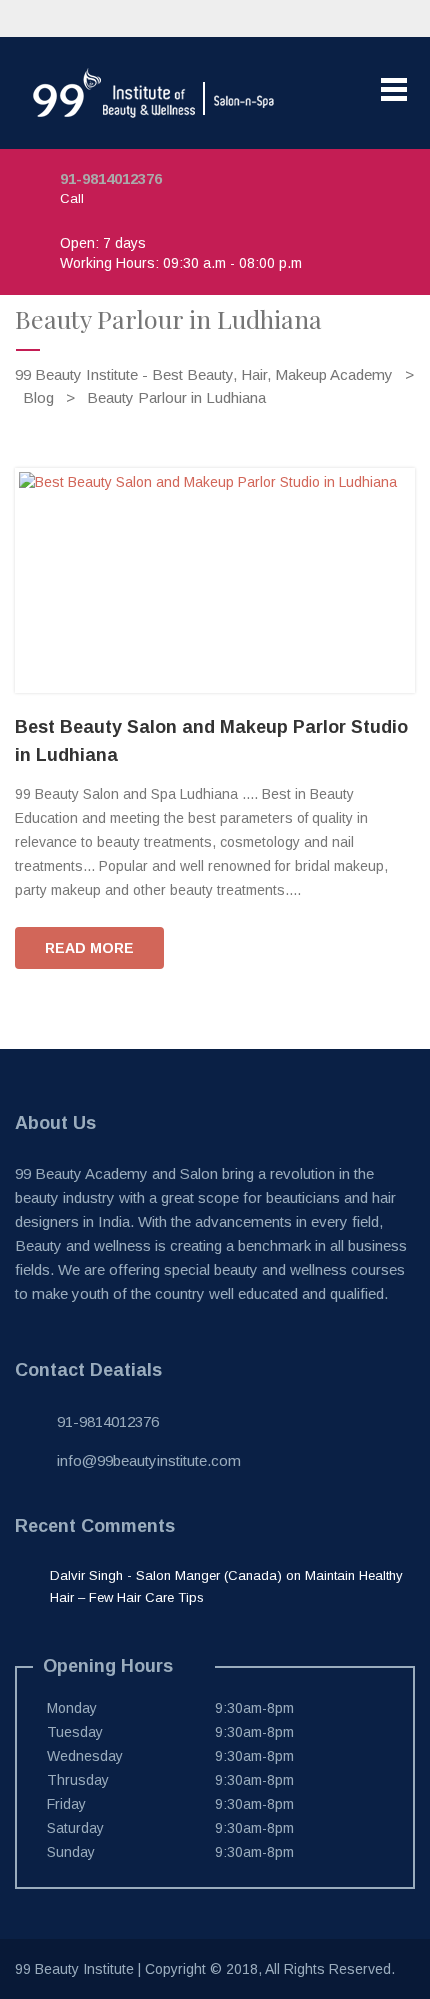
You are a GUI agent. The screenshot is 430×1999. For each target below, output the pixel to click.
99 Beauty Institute (74, 1969)
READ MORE (89, 948)
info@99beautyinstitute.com (149, 1460)
